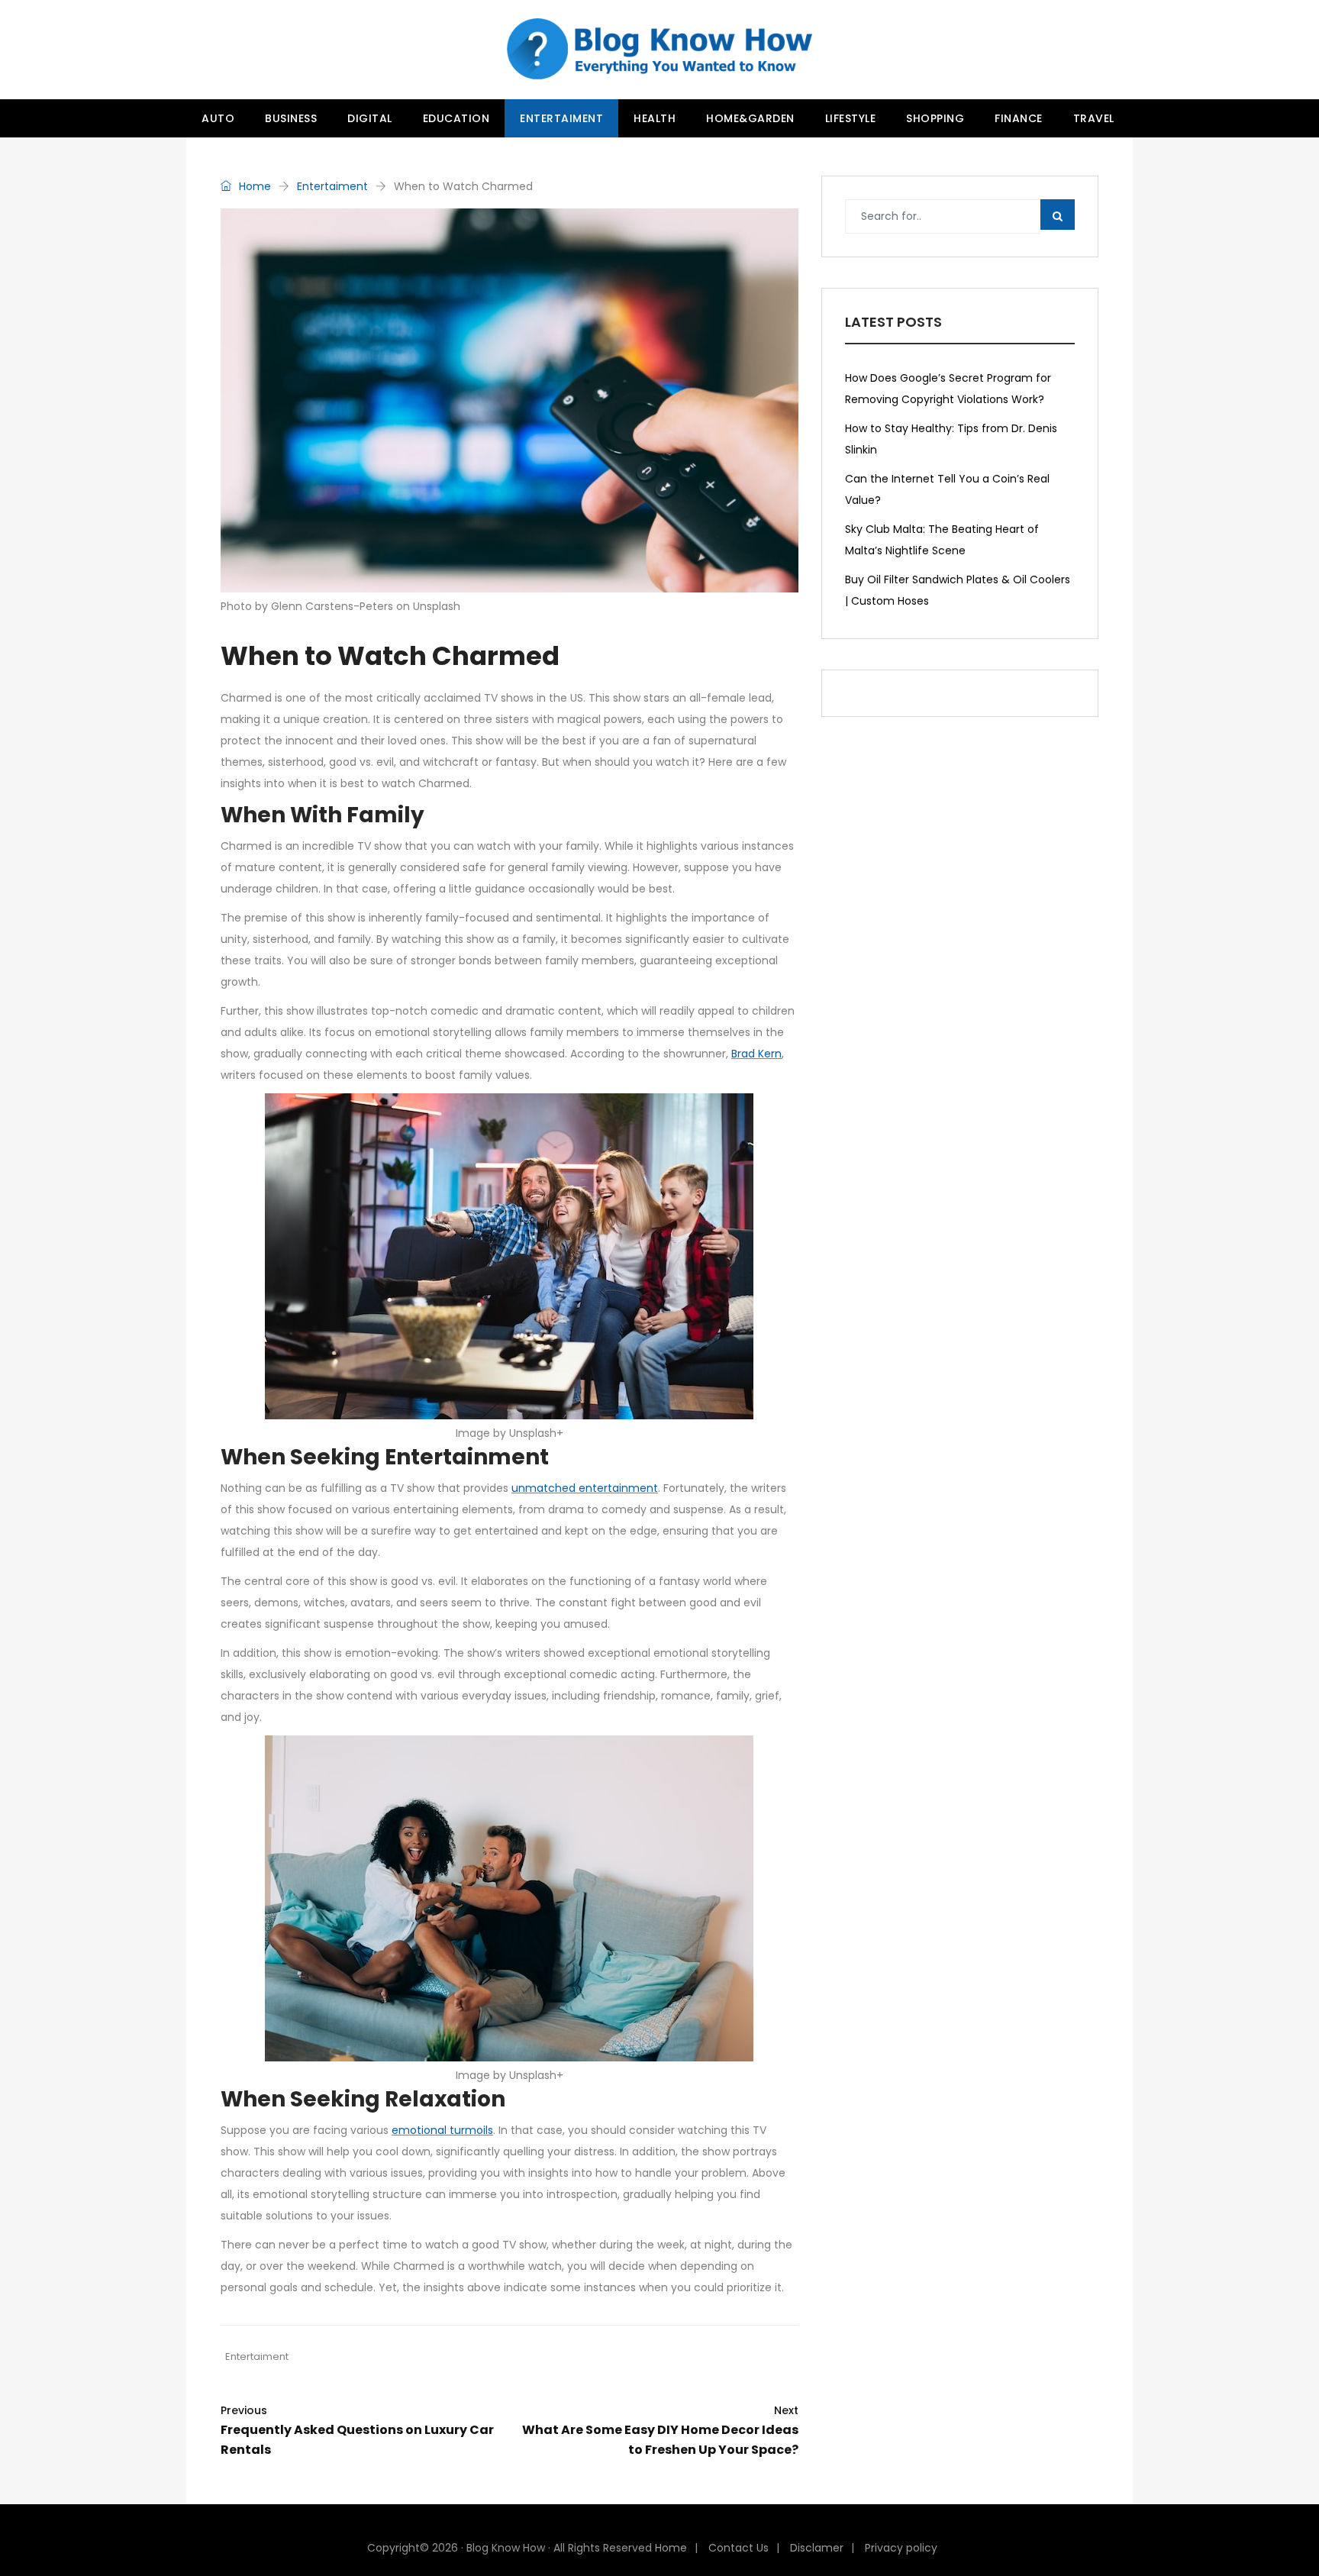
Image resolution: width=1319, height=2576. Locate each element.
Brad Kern (756, 1054)
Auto (218, 118)
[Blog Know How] (659, 50)
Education (456, 118)
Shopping (935, 118)
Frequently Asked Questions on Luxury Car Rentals (357, 2431)
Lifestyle (851, 118)
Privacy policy (901, 2548)
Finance (1019, 118)
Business (291, 118)
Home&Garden (750, 118)
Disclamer (817, 2548)
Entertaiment (561, 118)
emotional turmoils (442, 2130)
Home (253, 186)
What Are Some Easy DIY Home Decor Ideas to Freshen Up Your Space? (660, 2431)
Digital (370, 118)
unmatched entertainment (585, 1488)
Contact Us (739, 2548)
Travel (1094, 118)
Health (655, 118)
